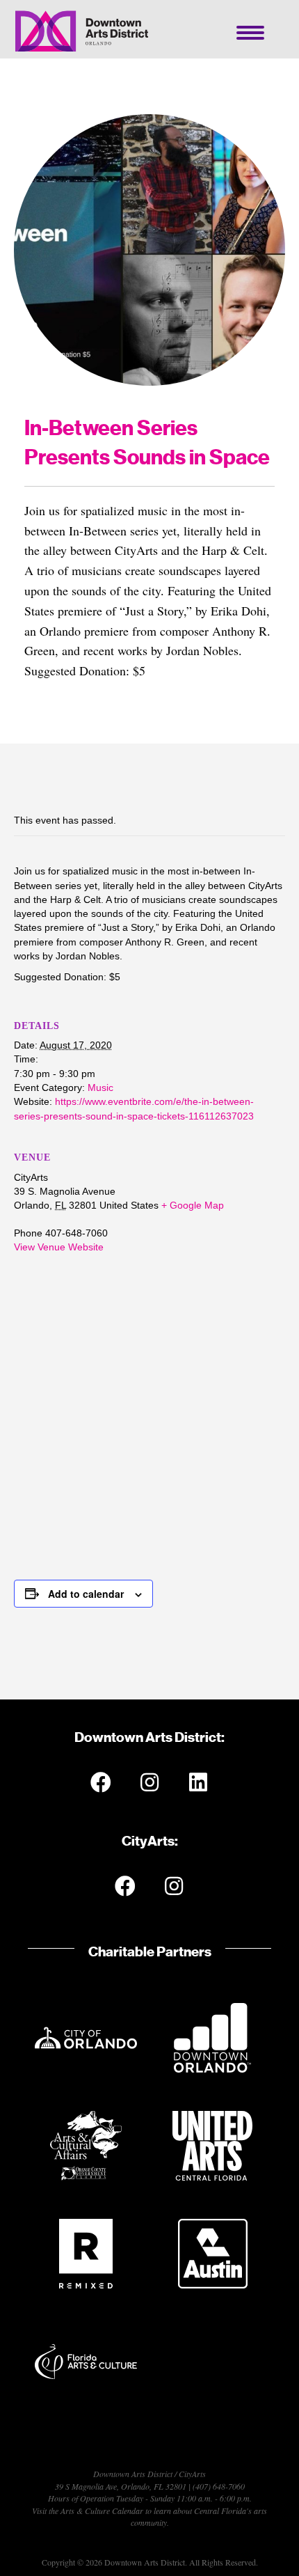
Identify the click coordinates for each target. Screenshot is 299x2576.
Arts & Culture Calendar (102, 2511)
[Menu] (250, 33)
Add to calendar (86, 1594)
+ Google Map (193, 1205)
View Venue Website (59, 1247)
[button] (101, 1782)
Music (100, 1087)
